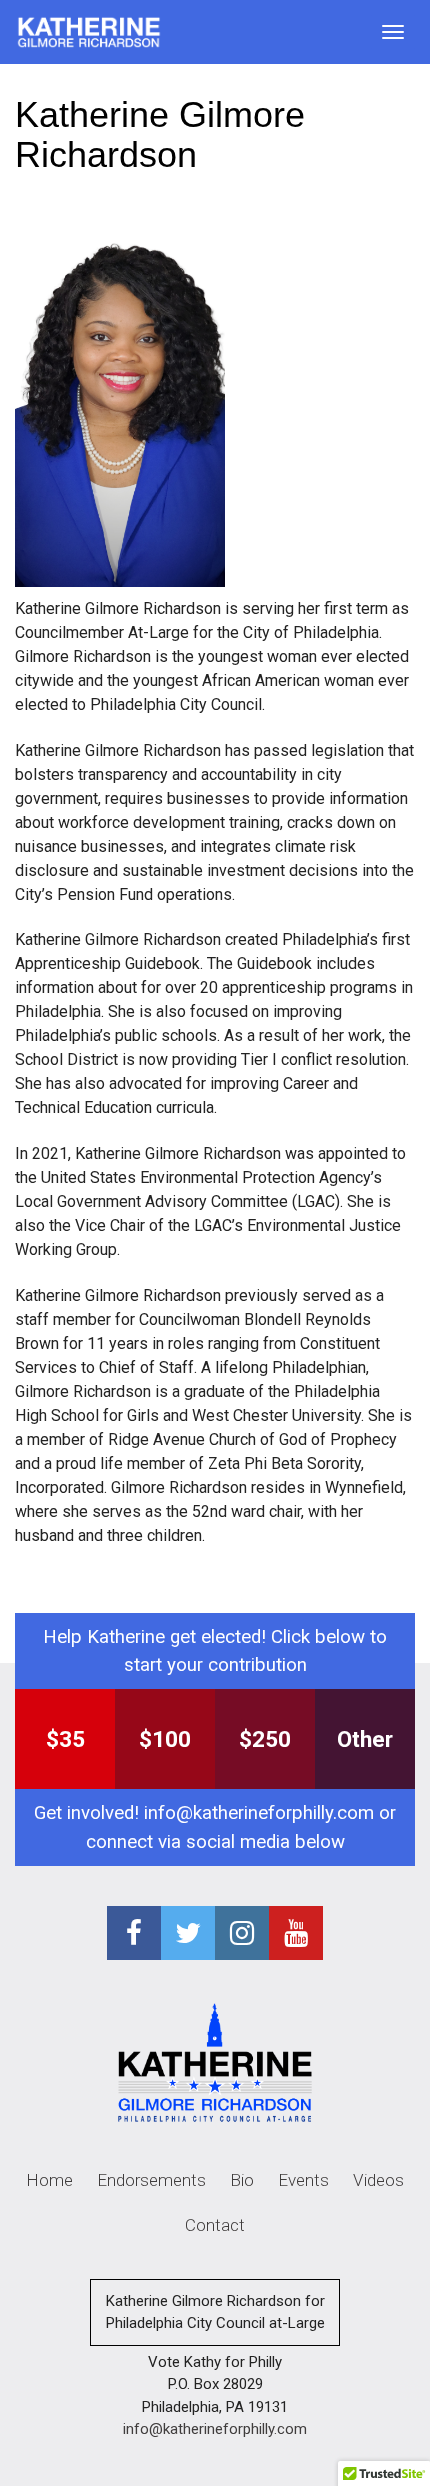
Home (49, 2180)
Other (365, 1739)
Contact (215, 2225)
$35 (65, 1739)
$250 (265, 1739)
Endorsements (151, 2180)
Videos (378, 2180)
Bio (242, 2180)
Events (303, 2180)
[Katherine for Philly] (89, 32)
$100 (165, 1739)
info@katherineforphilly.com (259, 1813)
